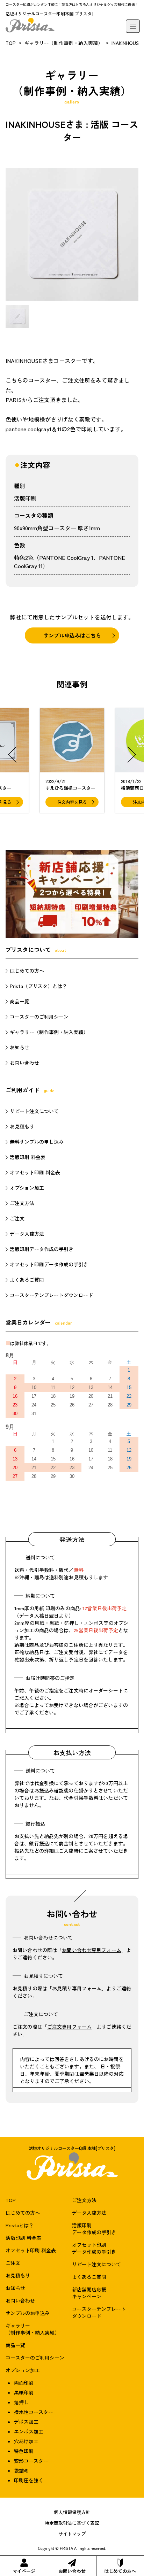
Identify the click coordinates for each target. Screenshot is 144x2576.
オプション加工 (27, 1188)
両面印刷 (24, 2383)
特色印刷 (24, 2451)
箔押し (21, 2402)
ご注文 (17, 1218)
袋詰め (21, 2470)
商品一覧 (20, 1001)
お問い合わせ (72, 2571)
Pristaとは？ (20, 2225)
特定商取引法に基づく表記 (72, 2523)
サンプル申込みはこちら (72, 635)
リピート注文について (34, 1111)
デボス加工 (26, 2422)
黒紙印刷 (24, 2392)
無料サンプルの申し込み (37, 1142)
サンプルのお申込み (28, 2313)
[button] (12, 755)
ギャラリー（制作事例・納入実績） (64, 43)
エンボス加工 (29, 2431)
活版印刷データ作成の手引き (42, 1249)
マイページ (24, 2571)
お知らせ (20, 1047)
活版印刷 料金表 (28, 1157)
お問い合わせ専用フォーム (92, 1950)
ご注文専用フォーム (69, 2027)
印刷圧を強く (29, 2480)
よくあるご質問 (27, 1280)
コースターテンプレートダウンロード (51, 1295)
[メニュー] (133, 26)
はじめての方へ (120, 2571)
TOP (11, 43)
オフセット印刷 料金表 (35, 1172)
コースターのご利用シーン (39, 1017)
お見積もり (22, 1126)
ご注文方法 (22, 1203)
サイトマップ (72, 2534)
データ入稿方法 (27, 1234)
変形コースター (31, 2461)
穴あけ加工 (26, 2441)
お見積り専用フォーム (77, 1988)
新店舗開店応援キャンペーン (89, 2293)
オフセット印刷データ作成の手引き (49, 1264)
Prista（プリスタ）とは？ (38, 986)
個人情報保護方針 (72, 2512)
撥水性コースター (34, 2412)
